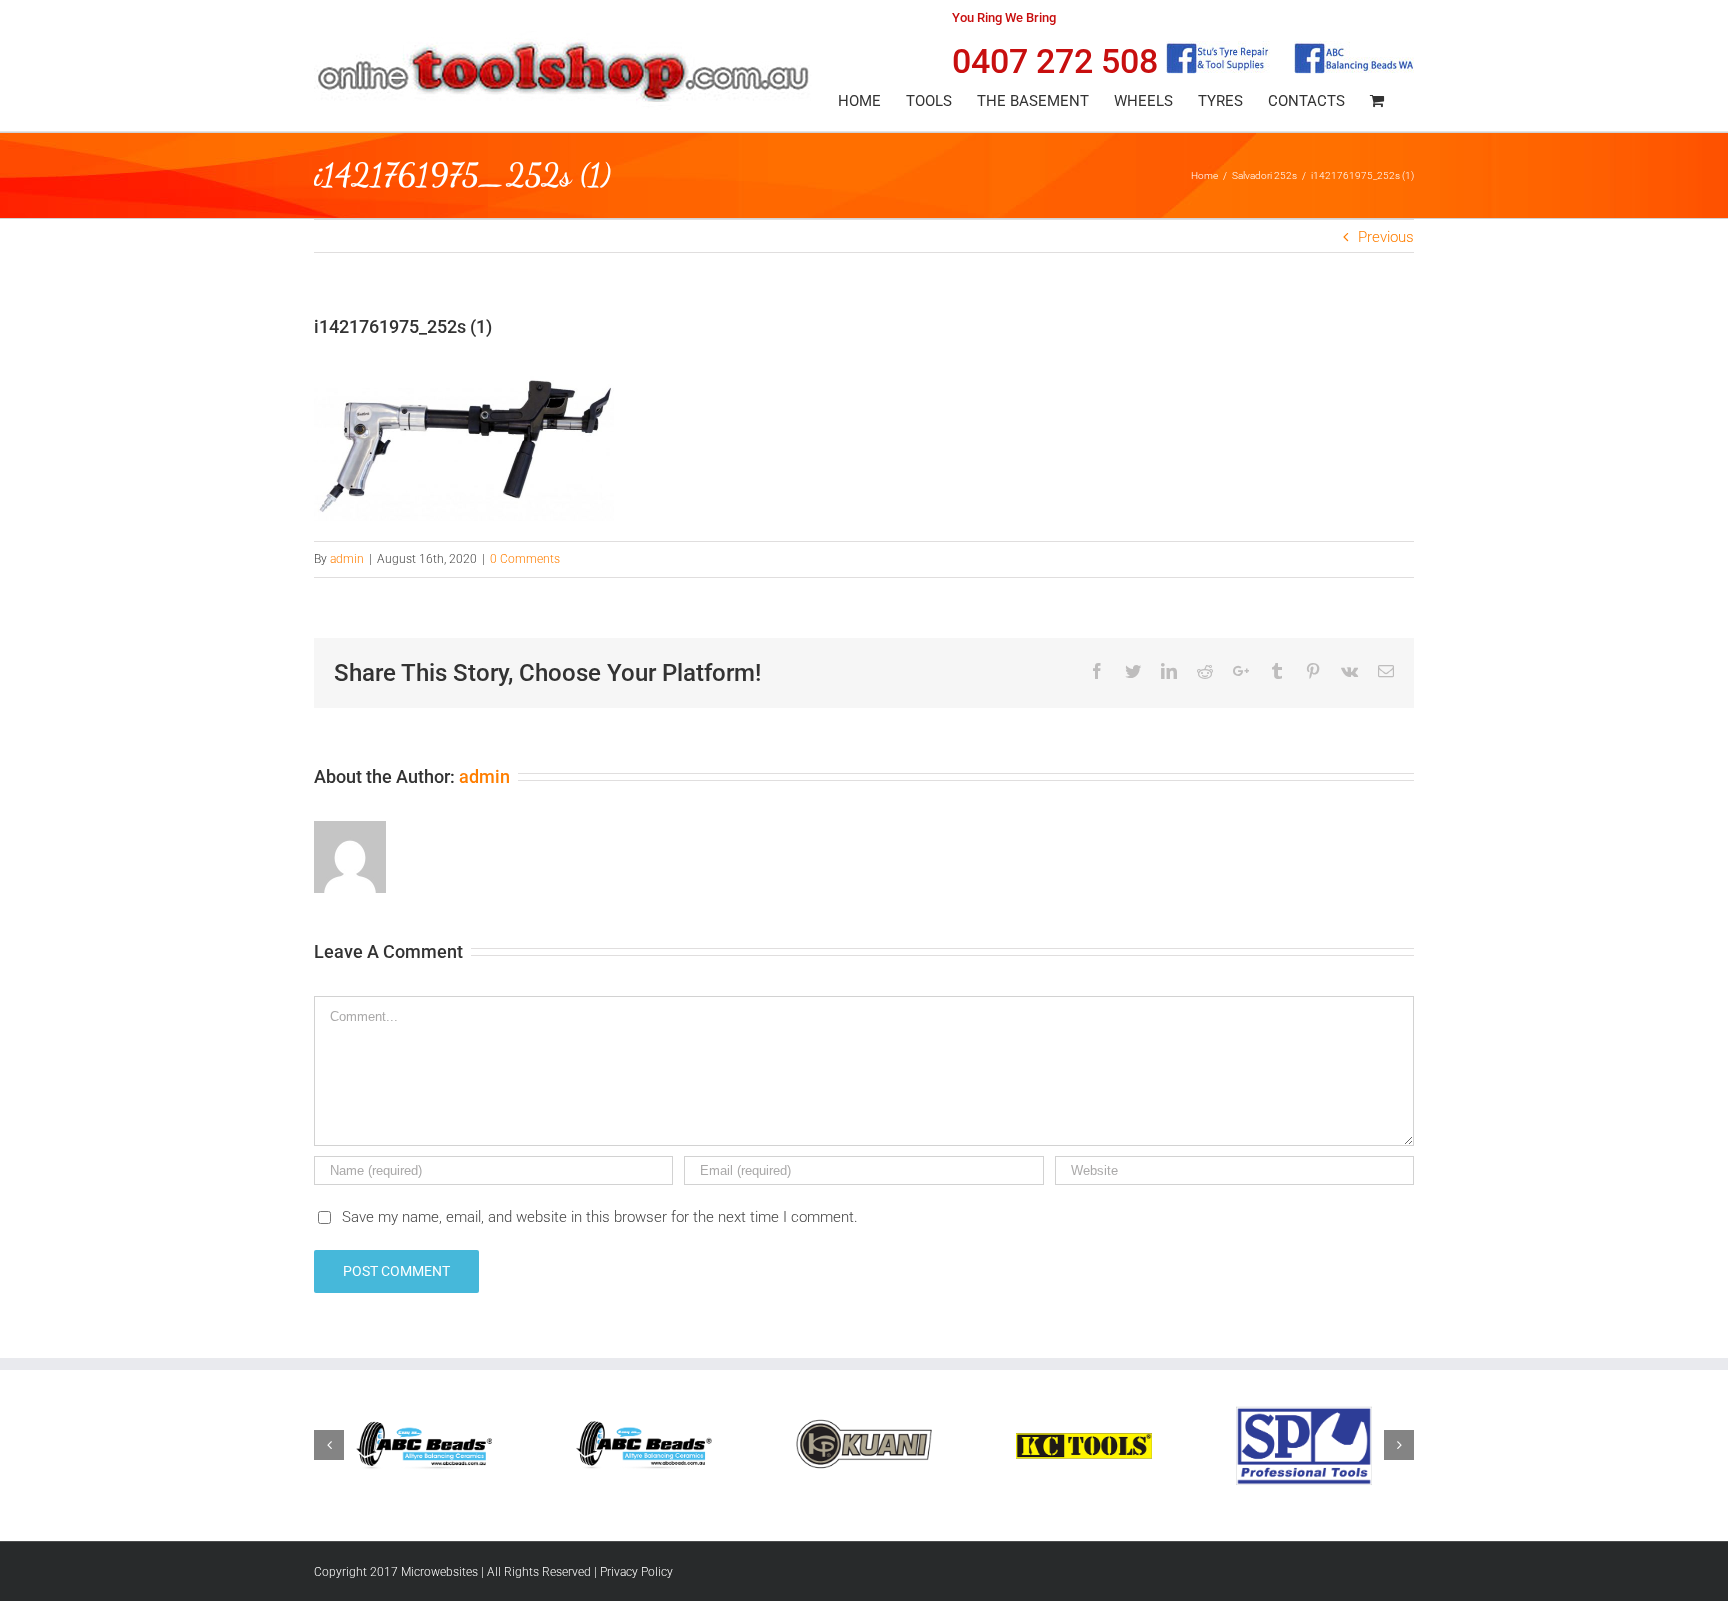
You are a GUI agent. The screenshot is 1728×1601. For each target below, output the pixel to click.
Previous (1386, 237)
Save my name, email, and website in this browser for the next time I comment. (600, 1217)
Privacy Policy (636, 1572)
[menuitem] (859, 101)
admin (347, 559)
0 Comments (525, 559)
